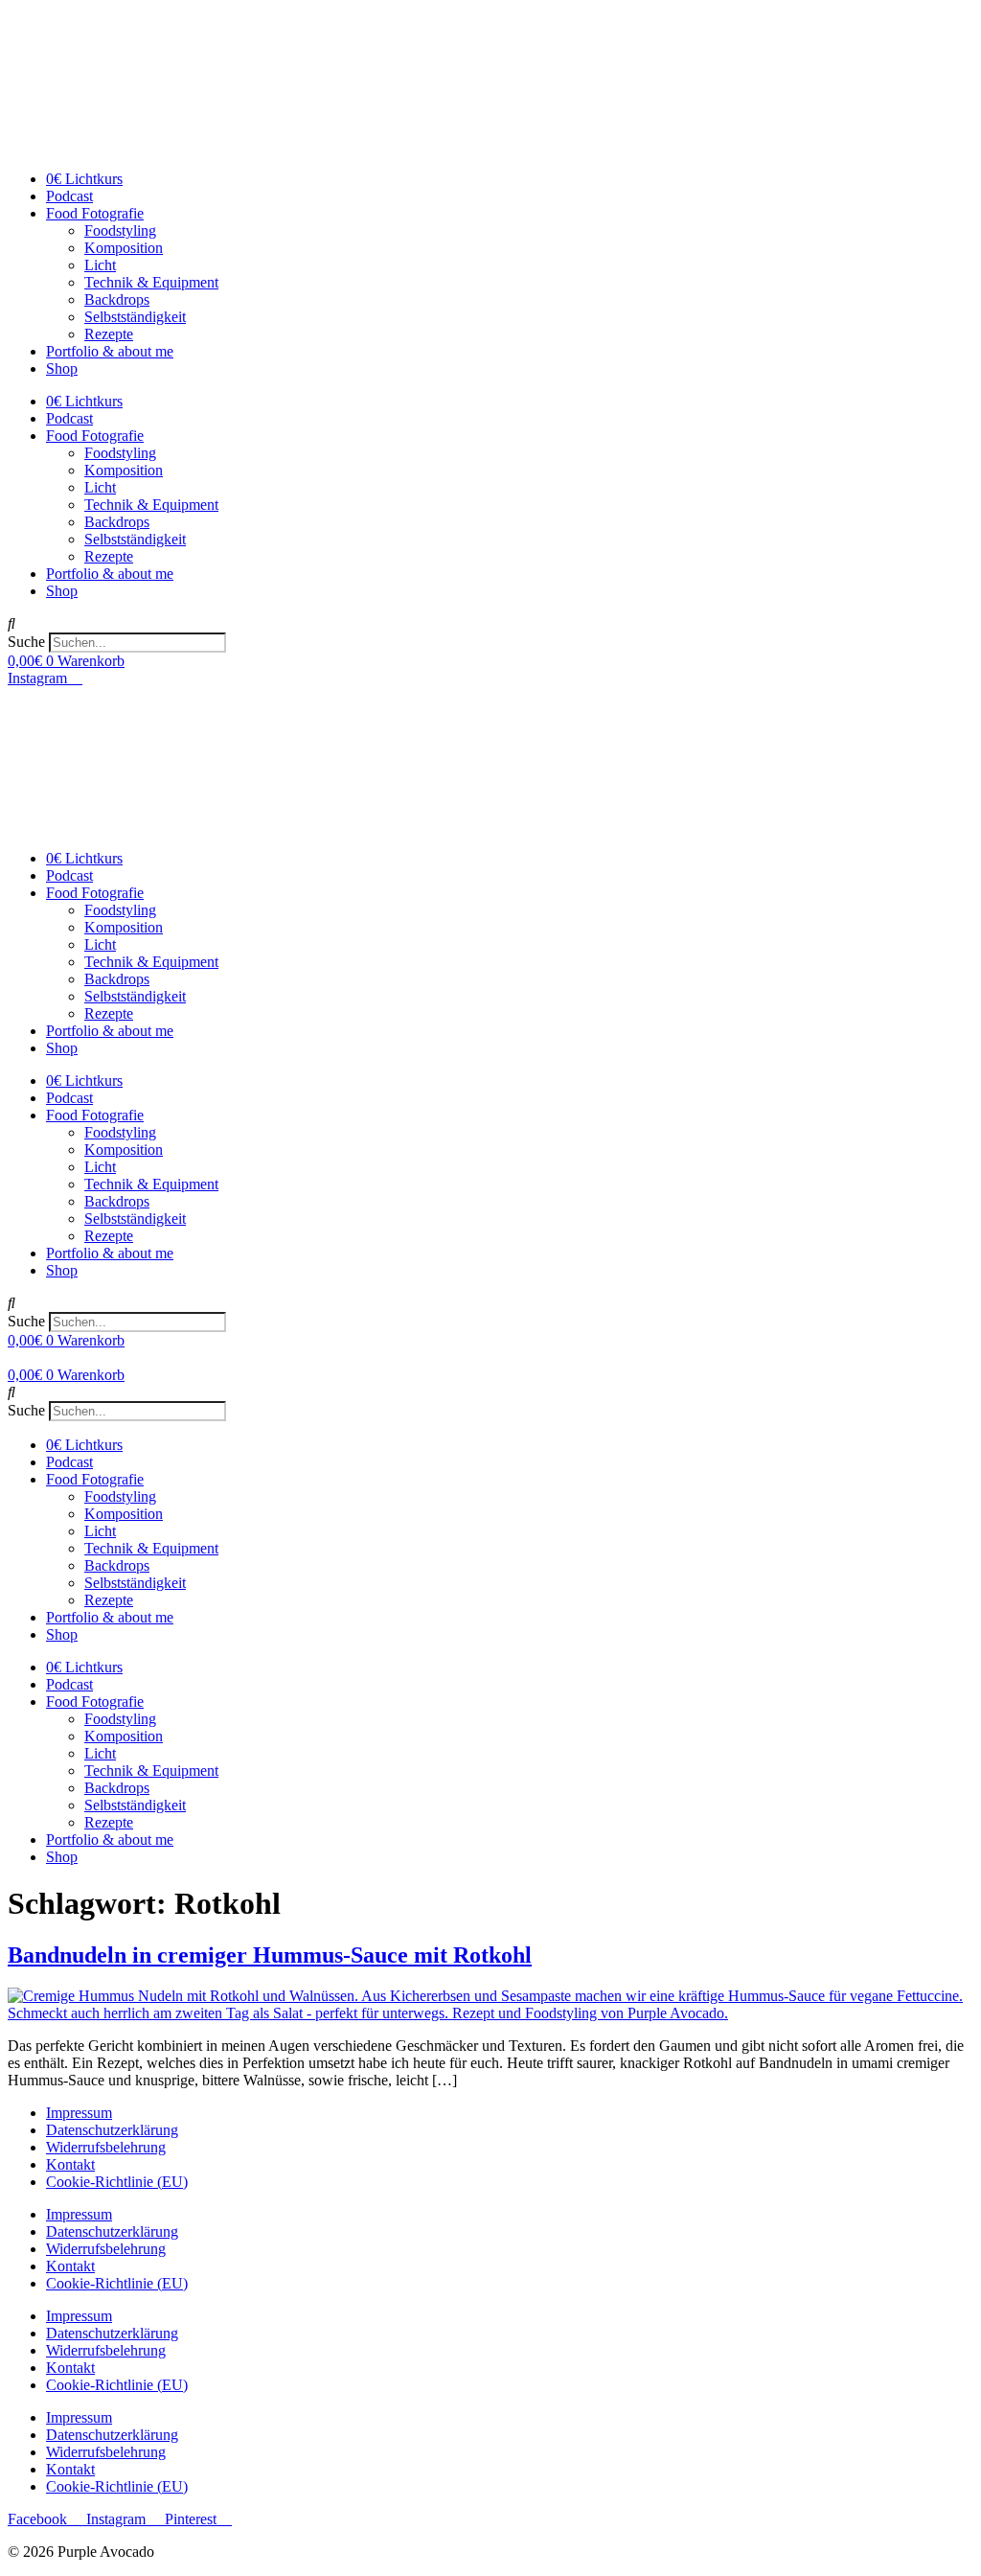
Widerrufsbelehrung (106, 2147)
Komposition (124, 248)
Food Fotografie (95, 213)
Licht (100, 265)
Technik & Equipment (151, 282)
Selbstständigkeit (135, 317)
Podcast (69, 196)
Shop (62, 368)
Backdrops (117, 299)
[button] (490, 624)
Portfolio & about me (110, 351)
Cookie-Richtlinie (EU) (117, 2182)
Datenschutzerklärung (112, 2130)
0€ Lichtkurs (84, 179)
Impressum (79, 2113)
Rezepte (109, 334)
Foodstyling (120, 230)
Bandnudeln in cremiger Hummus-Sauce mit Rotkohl (270, 1955)
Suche (26, 642)
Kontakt (70, 2164)
